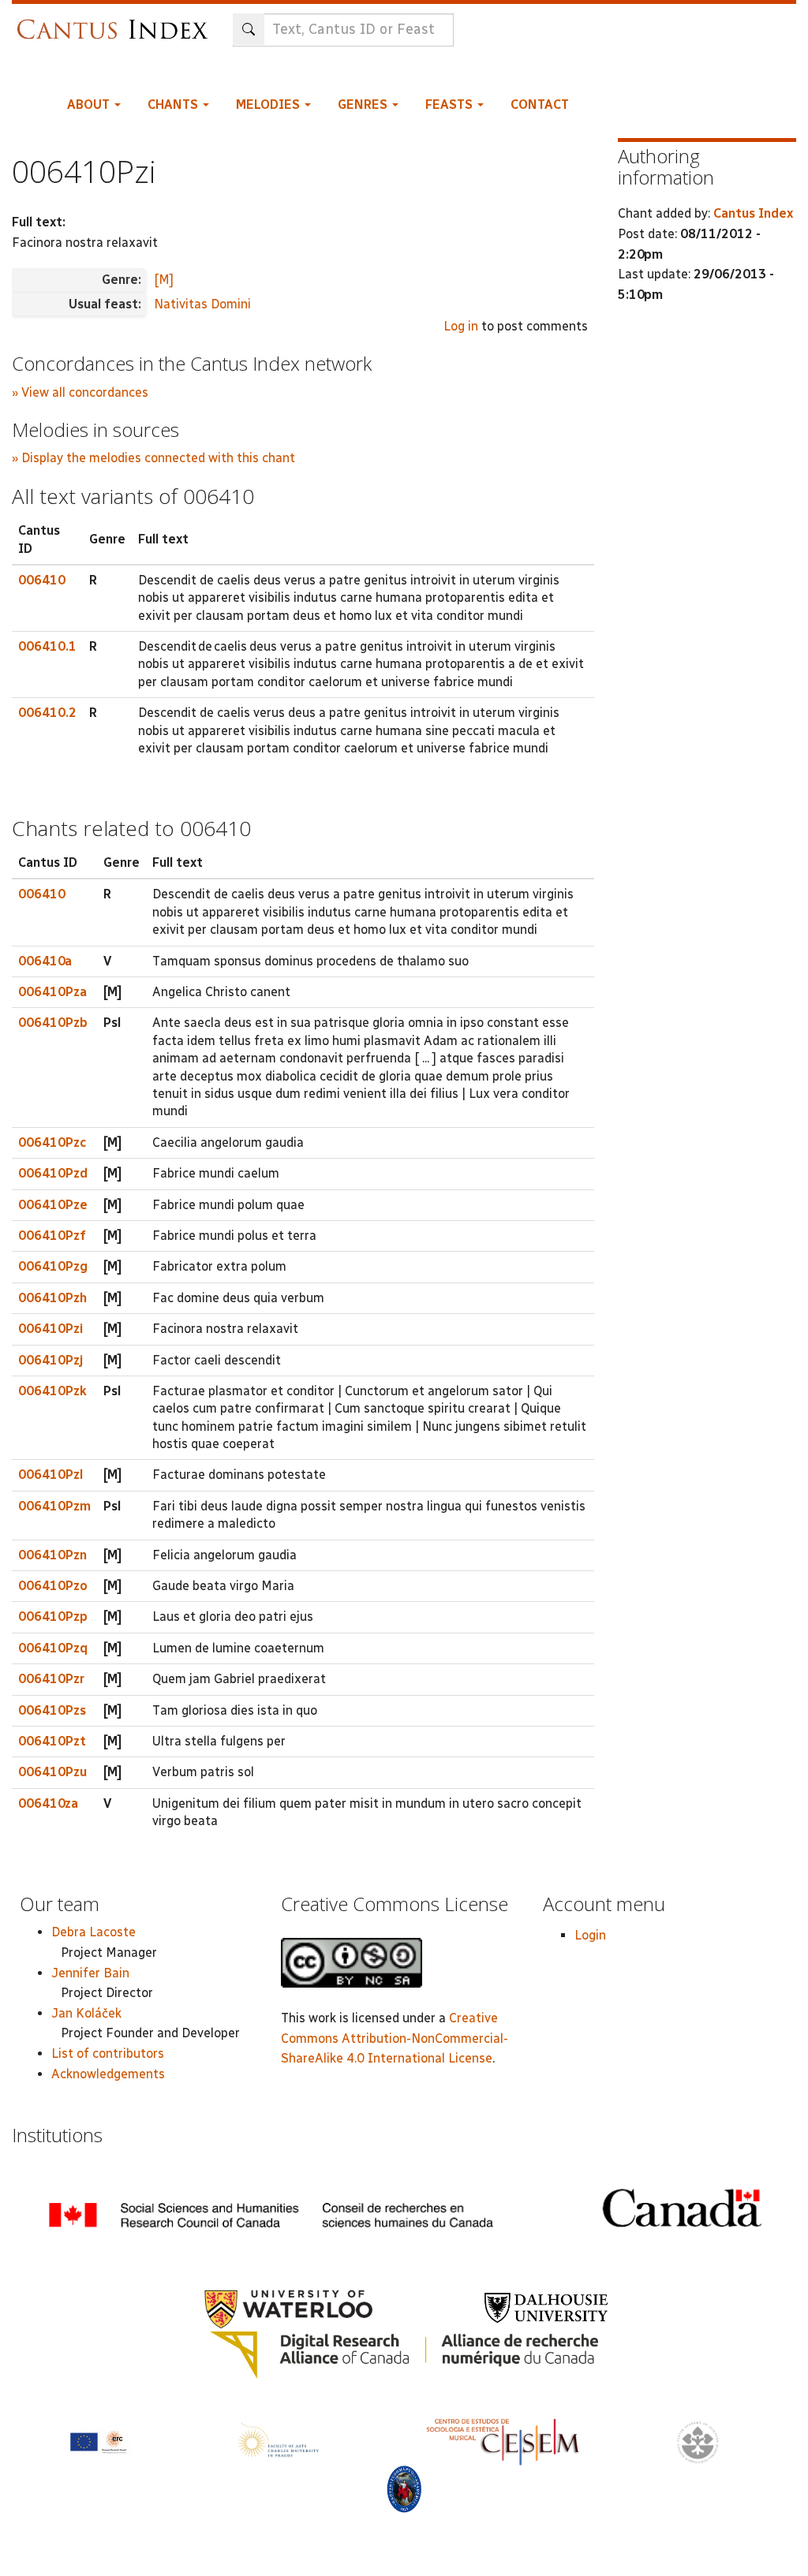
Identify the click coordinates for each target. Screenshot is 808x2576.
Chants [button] (174, 105)
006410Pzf (52, 1236)
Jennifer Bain (90, 1973)
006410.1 (47, 646)
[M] (164, 280)
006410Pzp (53, 1617)
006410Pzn (52, 1555)
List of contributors (108, 2053)
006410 (42, 580)
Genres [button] (364, 105)
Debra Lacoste (94, 1932)
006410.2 (47, 713)
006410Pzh (52, 1298)
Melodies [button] (269, 105)
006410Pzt (52, 1741)
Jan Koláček (86, 2013)
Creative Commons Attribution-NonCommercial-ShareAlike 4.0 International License (395, 2038)
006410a (45, 961)
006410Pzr (51, 1679)
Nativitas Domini (202, 304)
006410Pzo (53, 1586)
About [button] (90, 105)
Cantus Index (753, 213)
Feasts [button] (451, 105)
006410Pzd (53, 1173)
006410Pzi (50, 1329)
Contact (540, 105)
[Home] (116, 22)
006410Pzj (50, 1360)
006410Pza (52, 992)
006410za (48, 1803)
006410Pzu (52, 1772)
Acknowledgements (108, 2074)
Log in (461, 326)
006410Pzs (52, 1710)
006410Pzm (54, 1506)
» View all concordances (80, 392)
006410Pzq (53, 1648)
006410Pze (53, 1205)
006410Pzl (50, 1475)
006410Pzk (52, 1391)
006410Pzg (53, 1266)
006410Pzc (52, 1142)
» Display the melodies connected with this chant (153, 458)
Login (590, 1935)
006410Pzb (53, 1023)
